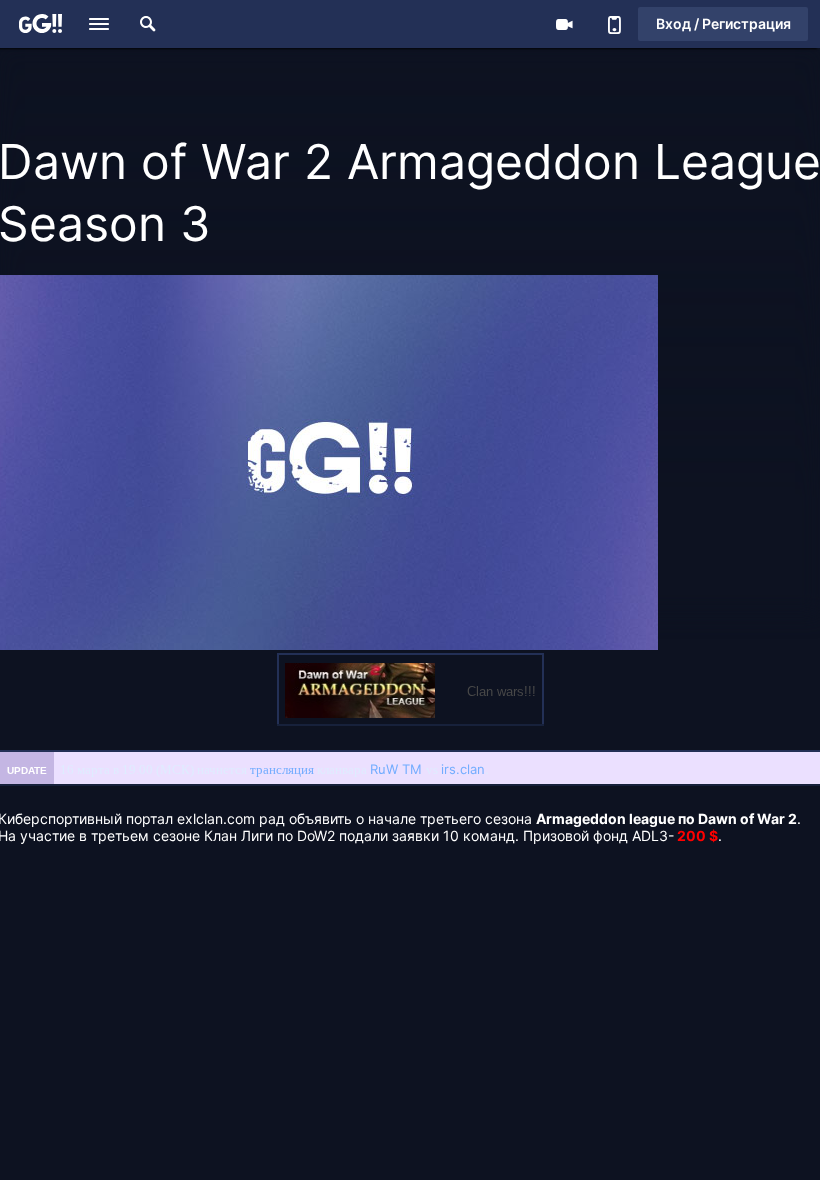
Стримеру (564, 24)
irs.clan (463, 769)
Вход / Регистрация (723, 23)
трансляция (282, 769)
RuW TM (396, 769)
